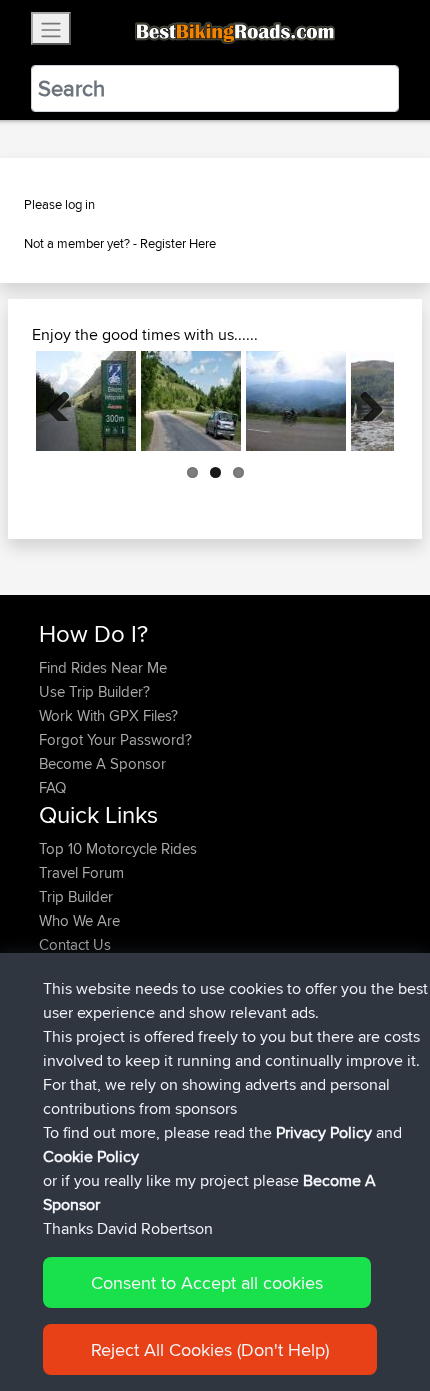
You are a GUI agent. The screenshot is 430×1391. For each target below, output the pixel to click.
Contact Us (75, 944)
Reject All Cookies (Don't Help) (210, 1349)
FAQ (52, 787)
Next (364, 401)
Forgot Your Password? (115, 739)
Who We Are (79, 920)
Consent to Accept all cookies (207, 1282)
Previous (66, 401)
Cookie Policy (91, 1156)
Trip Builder (76, 896)
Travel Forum (81, 872)
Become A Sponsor (102, 763)
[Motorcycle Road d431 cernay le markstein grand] (296, 401)
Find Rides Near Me (103, 667)
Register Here (178, 243)
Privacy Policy (324, 1132)
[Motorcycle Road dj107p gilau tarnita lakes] (191, 401)
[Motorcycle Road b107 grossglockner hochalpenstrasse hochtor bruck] (86, 401)
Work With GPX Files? (108, 715)
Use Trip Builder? (94, 691)
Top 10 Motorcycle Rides (118, 848)
